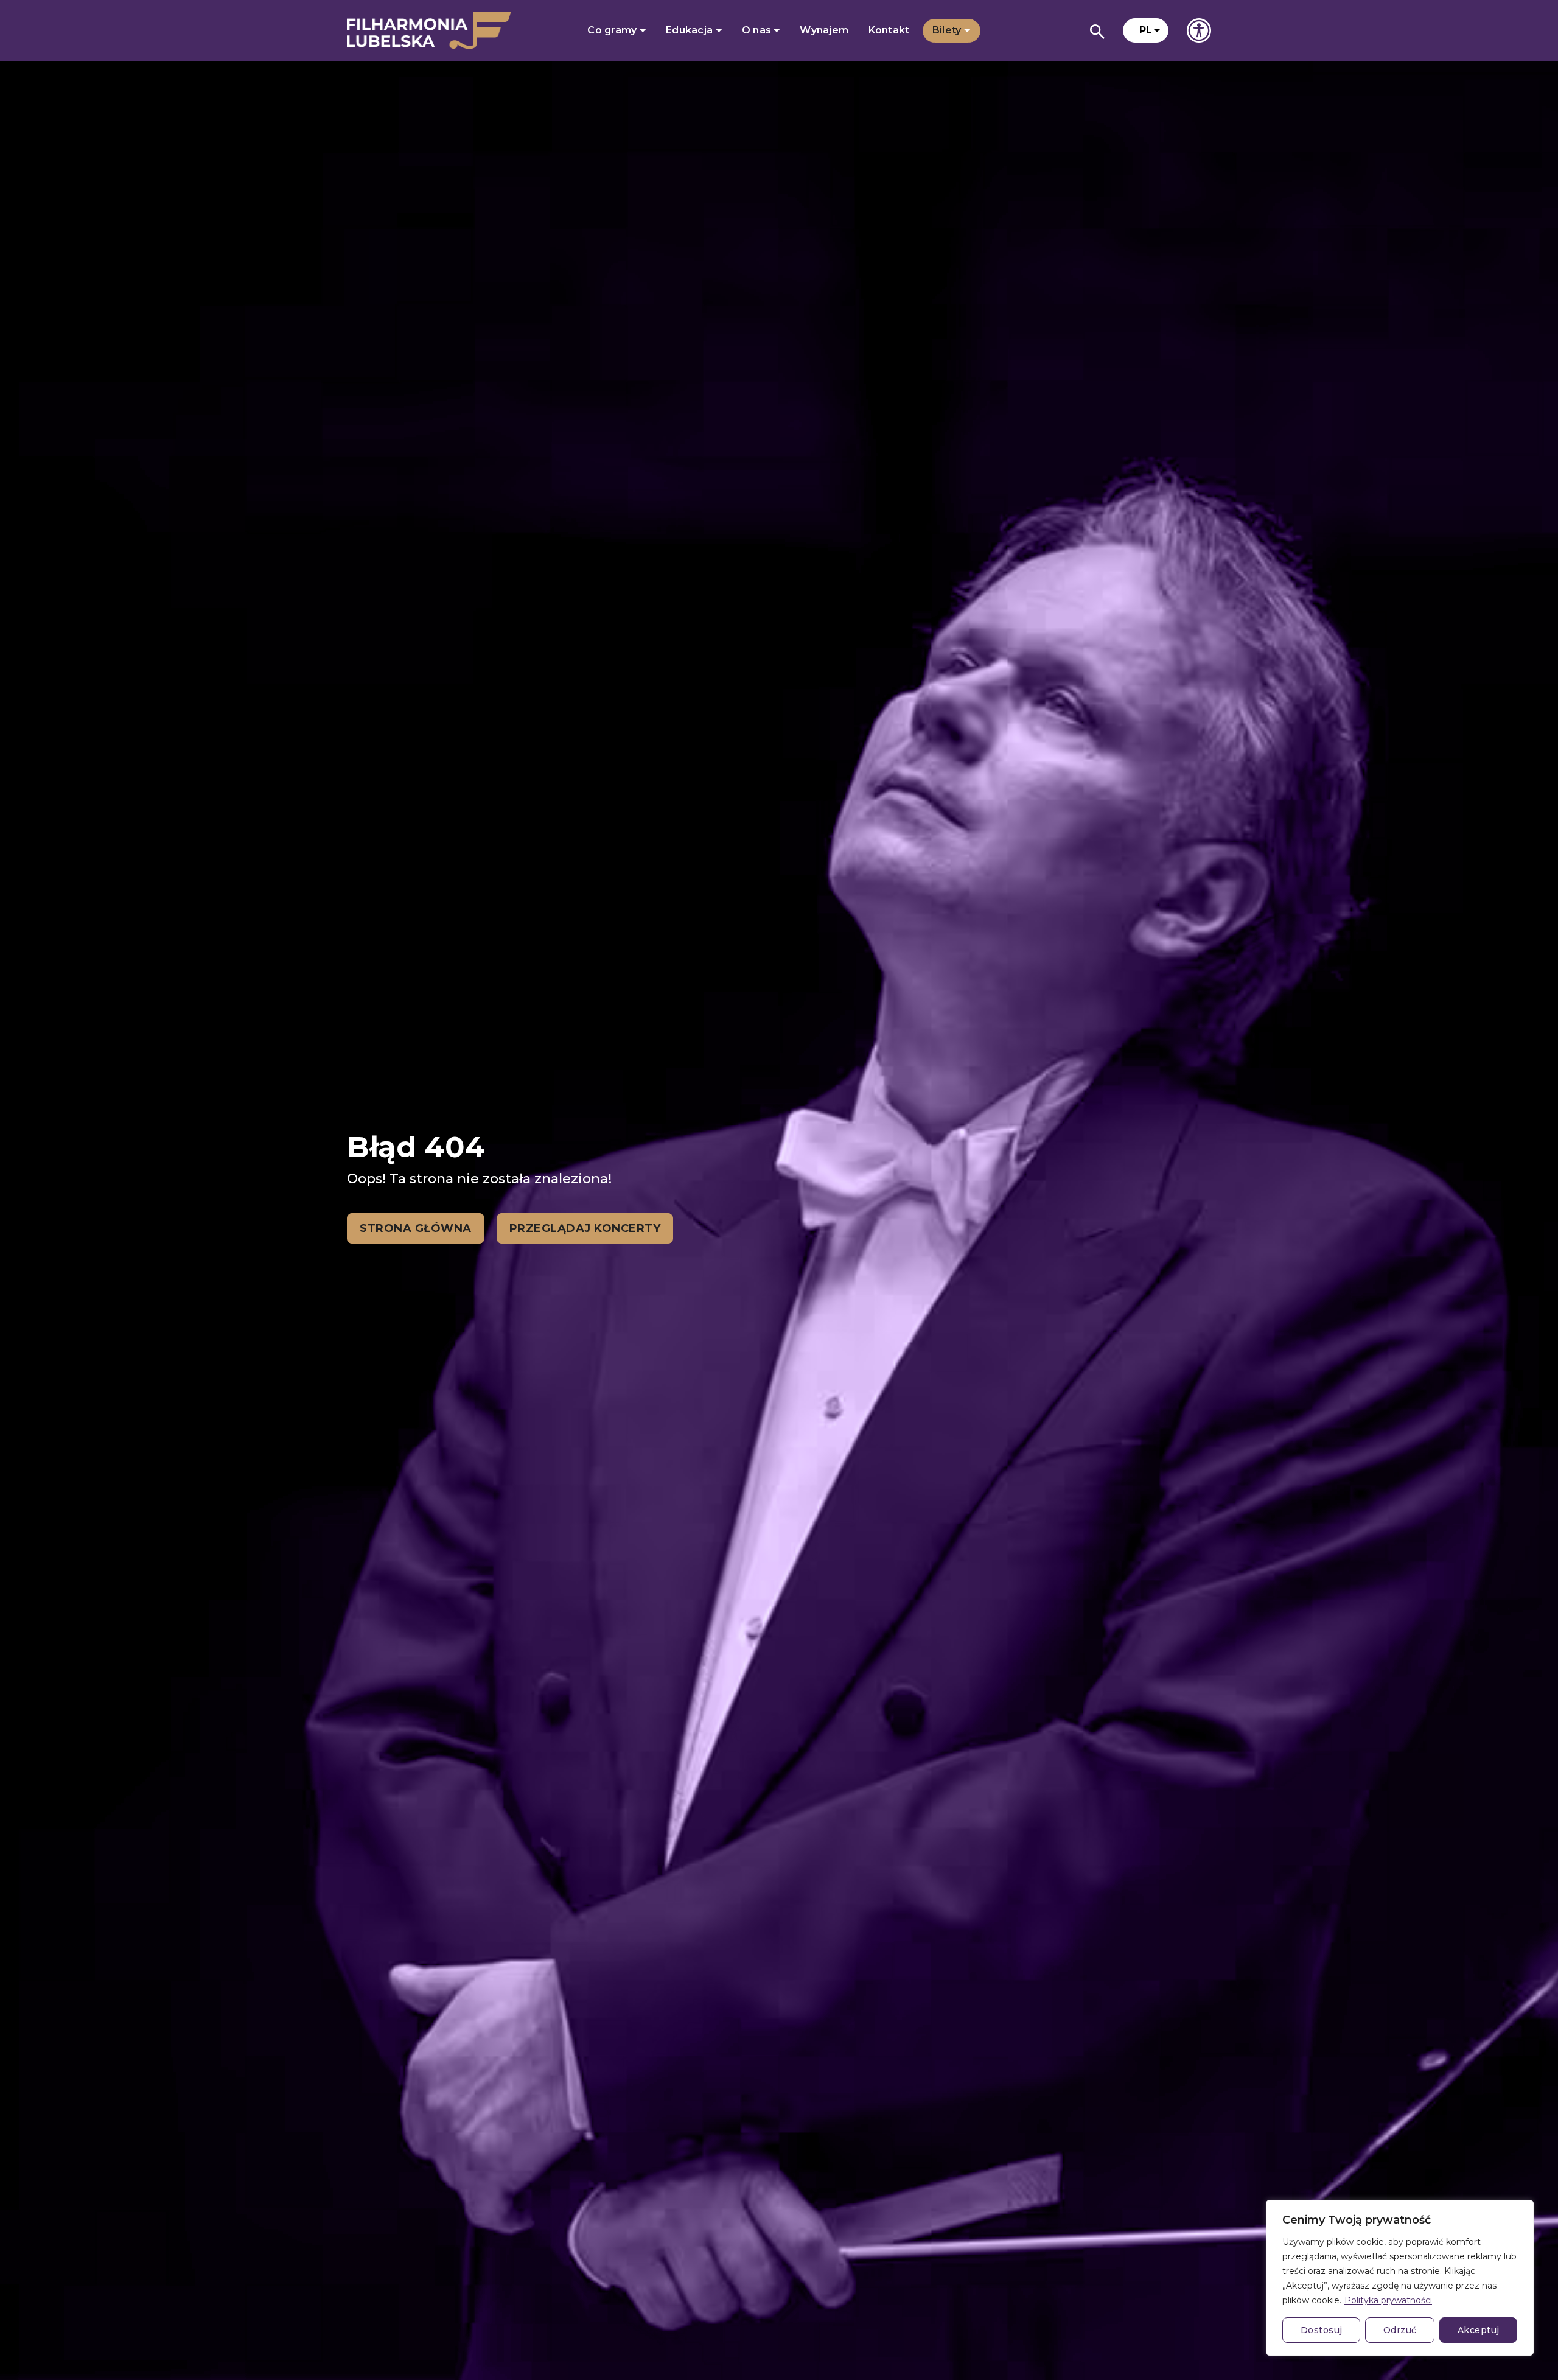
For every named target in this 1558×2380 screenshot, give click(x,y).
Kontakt (889, 30)
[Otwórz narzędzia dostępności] (1199, 30)
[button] (1146, 30)
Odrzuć (1400, 2330)
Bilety (948, 30)
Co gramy (613, 30)
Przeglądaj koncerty (585, 1228)
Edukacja (691, 30)
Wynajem (824, 30)
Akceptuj (1479, 2330)
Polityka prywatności (1388, 2300)
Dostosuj (1322, 2330)
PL (1146, 30)
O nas (758, 30)
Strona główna (416, 1228)
